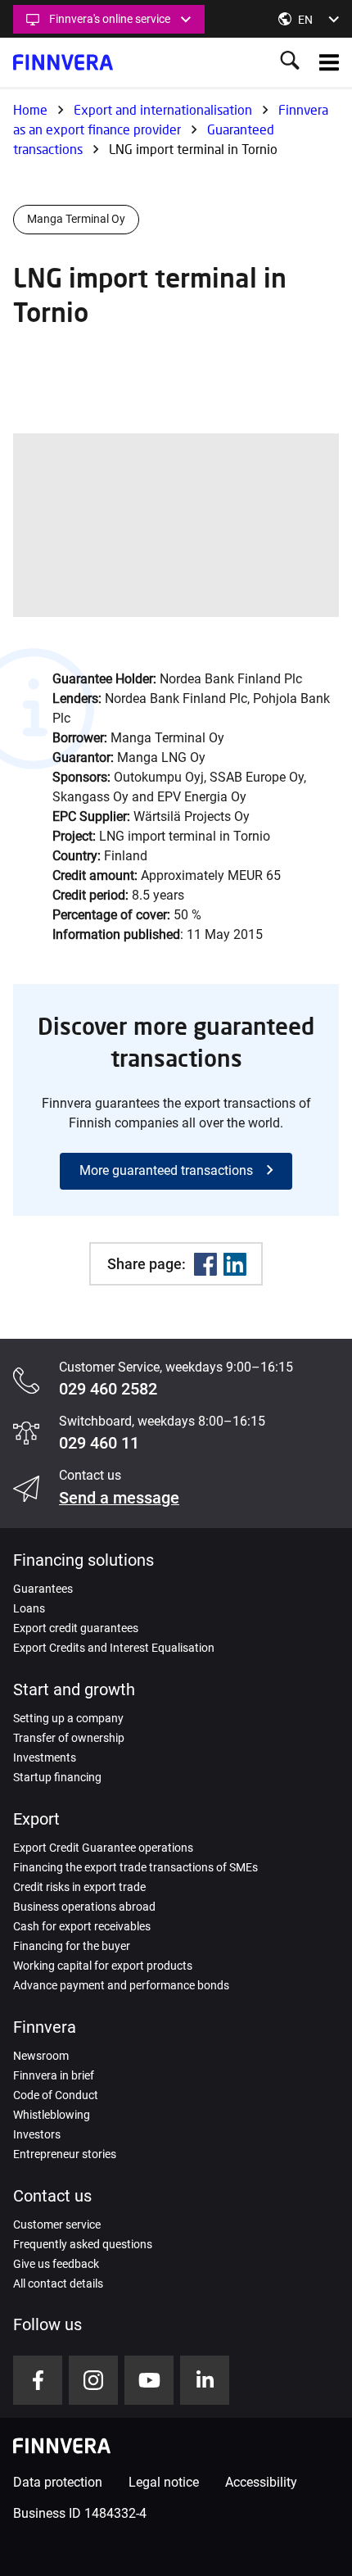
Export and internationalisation (163, 109)
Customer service (57, 2225)
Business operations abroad (84, 1907)
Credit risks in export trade (79, 1887)
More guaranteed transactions (166, 1170)
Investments (45, 1757)
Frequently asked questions (83, 2244)
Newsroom (41, 2056)
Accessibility (261, 2482)
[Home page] (63, 62)
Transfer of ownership (69, 1738)
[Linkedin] (235, 1264)
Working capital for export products (103, 1966)
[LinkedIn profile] (205, 2380)
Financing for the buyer (72, 1946)
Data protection (58, 2482)
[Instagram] (93, 2380)
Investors (37, 2134)
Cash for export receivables (82, 1926)
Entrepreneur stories (65, 2154)
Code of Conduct (56, 2095)
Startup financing (57, 1777)
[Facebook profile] (38, 2380)
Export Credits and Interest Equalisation (114, 1648)
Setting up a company (68, 1718)
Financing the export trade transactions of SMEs (135, 1867)
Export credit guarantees (76, 1628)
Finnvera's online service (110, 19)
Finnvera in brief (54, 2075)
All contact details (58, 2283)
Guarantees (43, 1589)
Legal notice (164, 2482)
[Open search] (290, 62)
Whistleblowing (52, 2115)
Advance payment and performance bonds (121, 1985)
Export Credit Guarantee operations (103, 1848)
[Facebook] (205, 1264)
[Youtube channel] (149, 2380)
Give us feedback (56, 2264)
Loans (29, 1608)
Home (30, 109)
